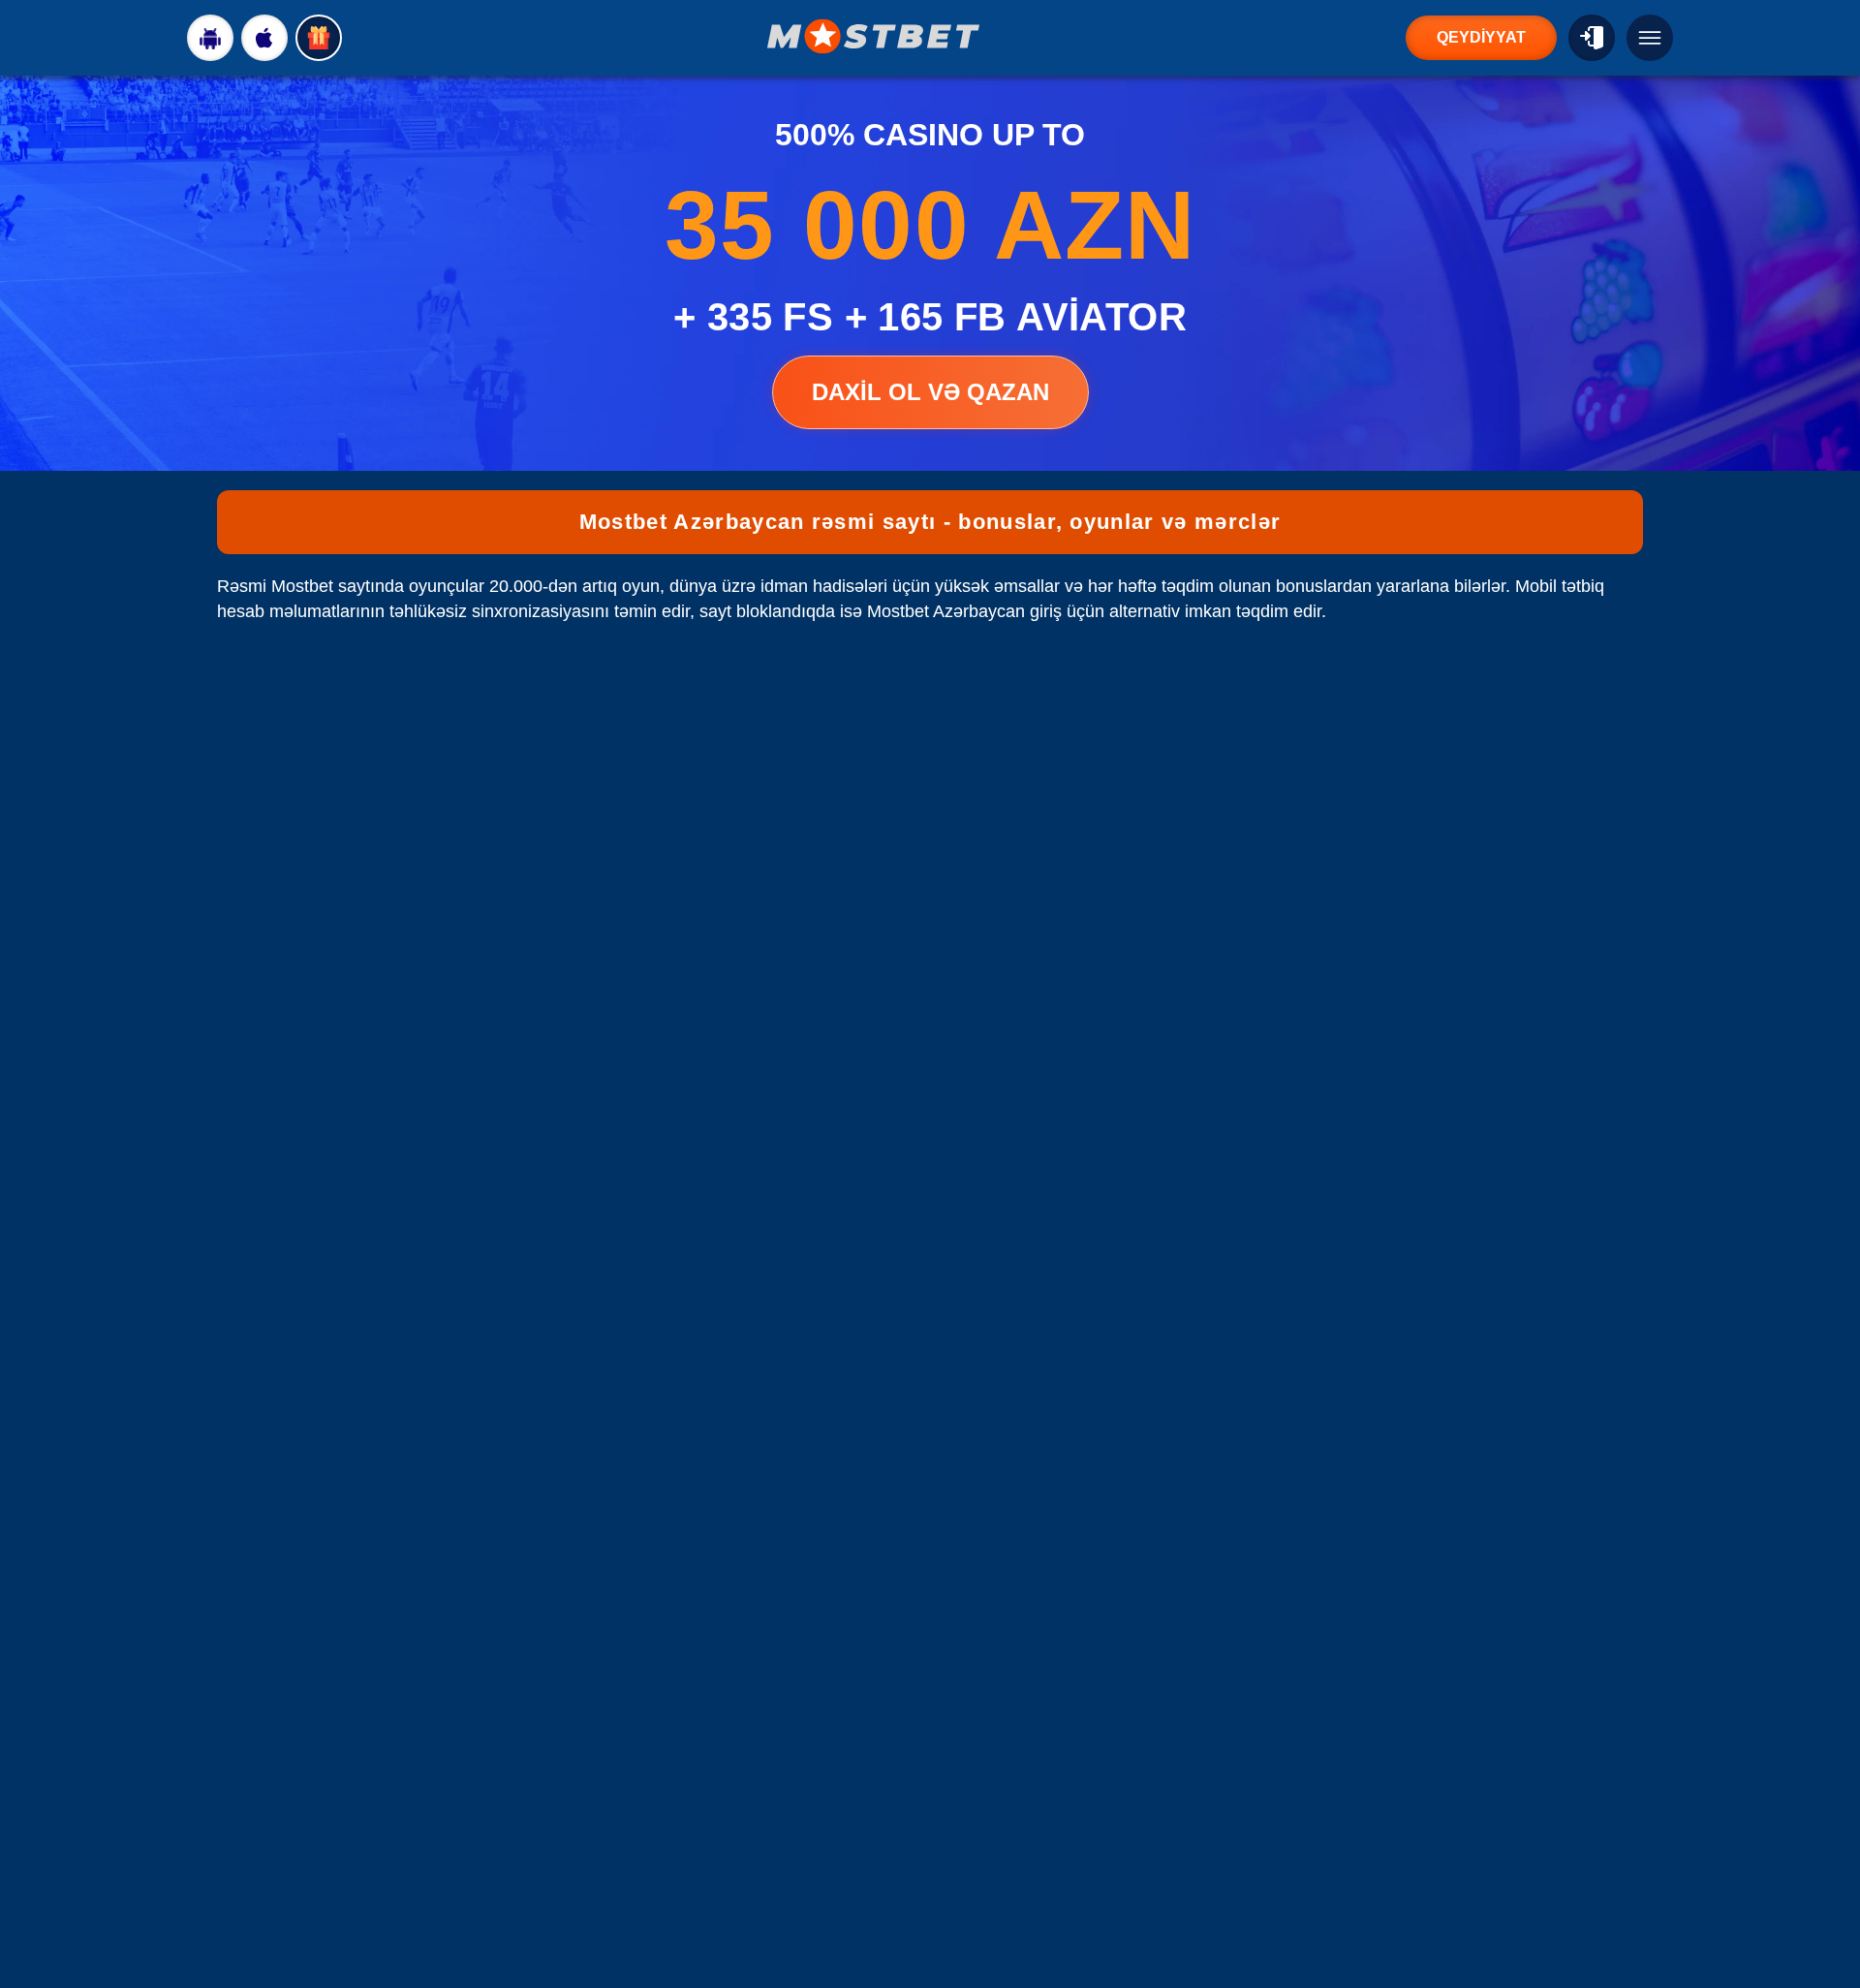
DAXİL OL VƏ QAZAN (930, 392)
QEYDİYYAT (1481, 37)
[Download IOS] (264, 38)
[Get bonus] (319, 38)
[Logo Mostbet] (874, 36)
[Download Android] (210, 38)
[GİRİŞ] (1592, 38)
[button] (1826, 1915)
